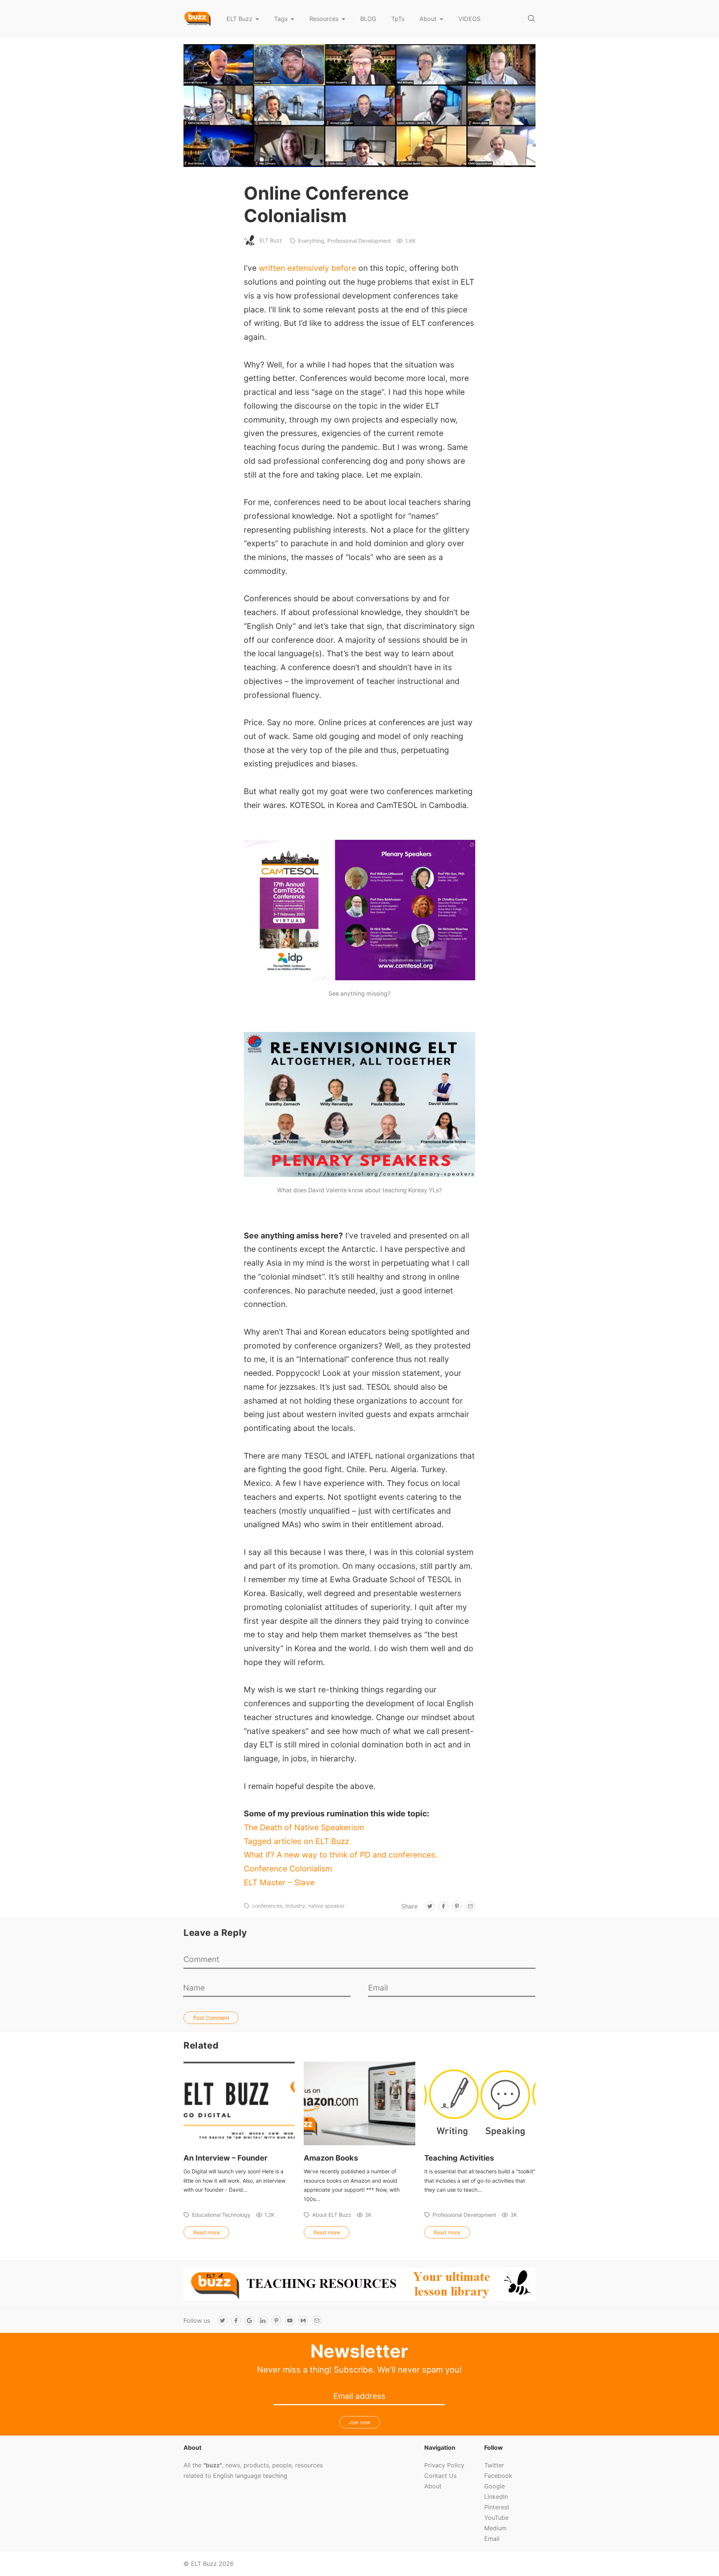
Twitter (494, 2465)
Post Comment (211, 2018)
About (428, 19)
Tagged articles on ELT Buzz (296, 1841)
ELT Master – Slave (279, 1882)
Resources (324, 19)
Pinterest (497, 2507)
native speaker (326, 1906)
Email (492, 2539)
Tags (281, 19)
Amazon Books (331, 2158)
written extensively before (307, 268)
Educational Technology (221, 2215)
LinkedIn (496, 2497)
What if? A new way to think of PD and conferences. (341, 1855)
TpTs (398, 19)
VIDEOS (469, 19)
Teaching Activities (459, 2158)
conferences (267, 1906)
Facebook (498, 2476)
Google (494, 2486)
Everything (311, 241)
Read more (207, 2232)
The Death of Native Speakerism (304, 1827)
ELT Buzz (239, 19)
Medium (495, 2528)
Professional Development (359, 241)
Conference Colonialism (288, 1869)
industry (295, 1906)
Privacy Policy (444, 2465)
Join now (359, 2422)
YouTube (496, 2518)
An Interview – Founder (225, 2158)
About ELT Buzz (332, 2215)
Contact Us (440, 2476)
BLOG (368, 19)
